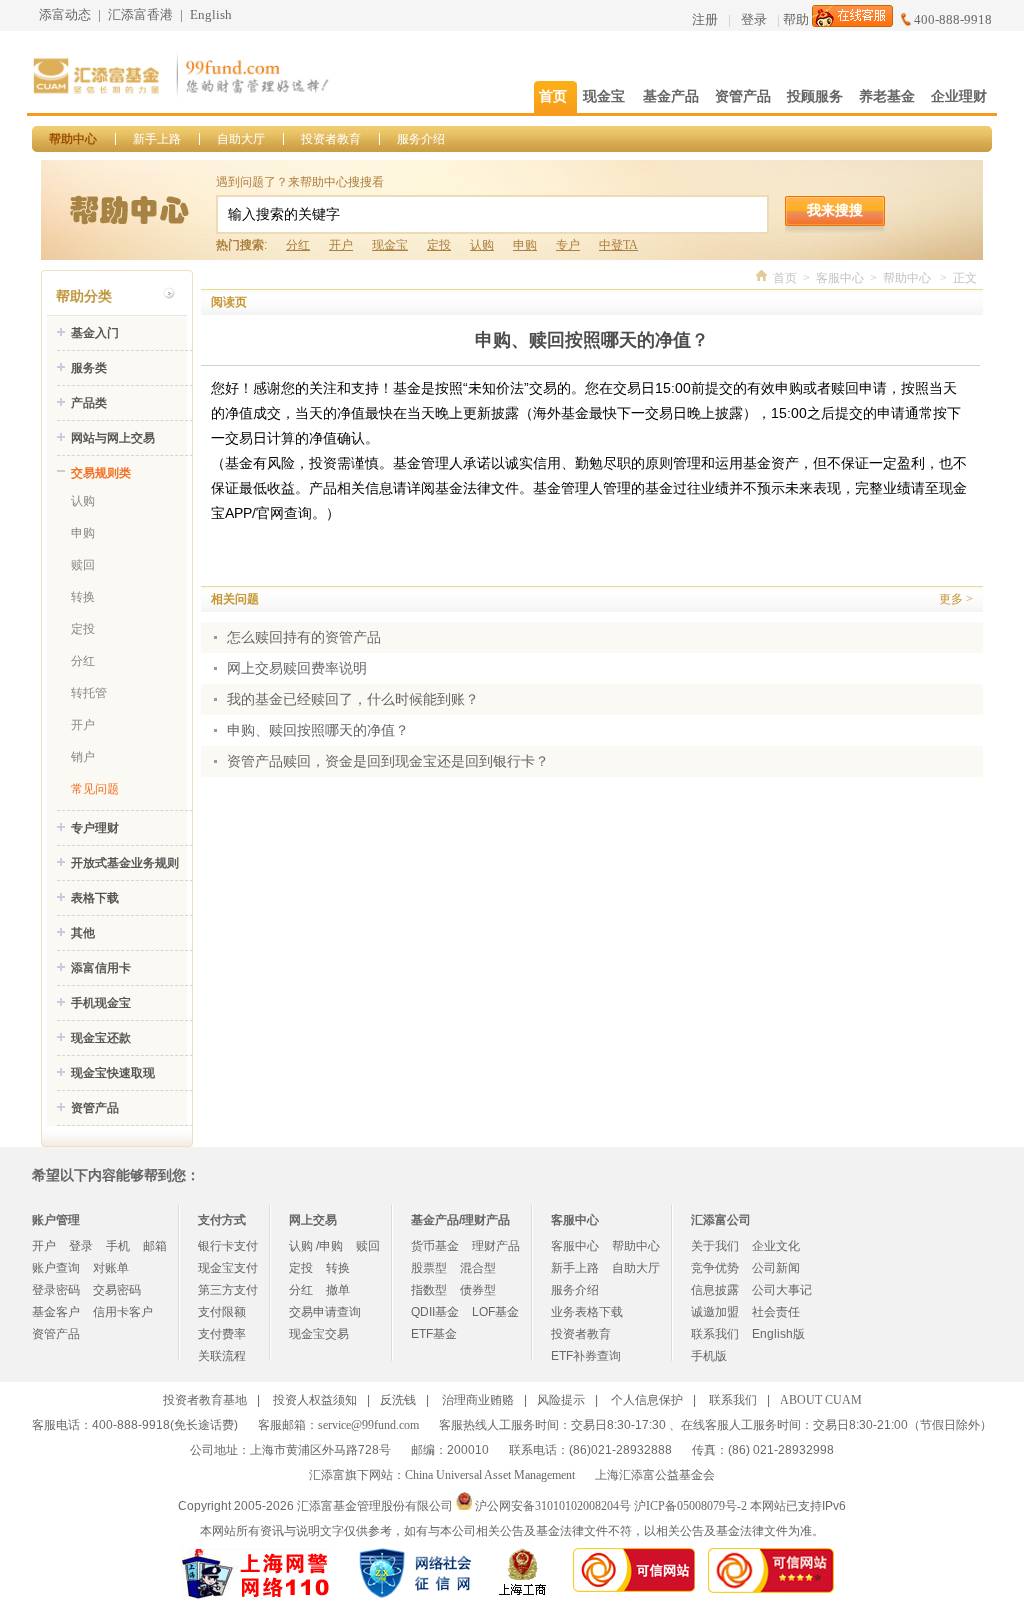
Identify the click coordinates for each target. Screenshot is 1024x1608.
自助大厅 (241, 139)
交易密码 (117, 1290)
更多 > (956, 599)
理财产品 (496, 1246)
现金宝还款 (101, 1038)
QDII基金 (435, 1312)
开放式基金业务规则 (125, 863)
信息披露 (715, 1290)
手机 (118, 1246)
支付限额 (222, 1312)
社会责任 (776, 1312)
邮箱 (155, 1246)
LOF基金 (495, 1312)
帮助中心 (73, 139)
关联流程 (222, 1356)
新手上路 (157, 139)
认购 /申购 (316, 1246)
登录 (754, 19)
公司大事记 (782, 1290)
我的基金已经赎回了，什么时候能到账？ (353, 699)
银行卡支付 (228, 1246)
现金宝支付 (228, 1268)
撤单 (338, 1290)
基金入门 (95, 333)
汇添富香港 (140, 14)
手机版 (709, 1356)
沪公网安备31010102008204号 (553, 1506)
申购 (525, 245)
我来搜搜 (835, 210)
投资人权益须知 (315, 1400)
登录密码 (56, 1290)
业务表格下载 (587, 1312)
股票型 (429, 1268)
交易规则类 (101, 473)
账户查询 (56, 1268)
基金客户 (56, 1312)
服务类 (89, 368)
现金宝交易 (319, 1334)
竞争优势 (715, 1268)
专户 (568, 245)
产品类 (89, 403)
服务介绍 (421, 139)
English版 (778, 1334)
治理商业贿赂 (478, 1400)
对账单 (111, 1268)
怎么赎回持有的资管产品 (304, 637)
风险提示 (561, 1400)
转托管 (89, 693)
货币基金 (435, 1246)
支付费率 (222, 1334)
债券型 (478, 1290)
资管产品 (95, 1108)
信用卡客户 (123, 1312)
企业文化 (776, 1246)
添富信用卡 (101, 968)
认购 (482, 245)
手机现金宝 (101, 1003)
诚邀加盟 (715, 1312)
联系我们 (715, 1334)
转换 (83, 597)
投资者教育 (331, 139)
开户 (341, 245)
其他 (83, 933)
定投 (439, 245)
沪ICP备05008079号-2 (690, 1506)
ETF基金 (434, 1334)
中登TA (618, 245)
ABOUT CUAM (821, 1400)
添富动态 (65, 14)
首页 (785, 278)
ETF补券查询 (586, 1356)
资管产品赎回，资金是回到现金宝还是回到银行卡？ (388, 761)
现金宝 (390, 245)
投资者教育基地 (205, 1400)
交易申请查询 (325, 1312)
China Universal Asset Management (490, 1475)
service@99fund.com (368, 1425)
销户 (83, 757)
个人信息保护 (647, 1400)
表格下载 (95, 898)
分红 (298, 245)
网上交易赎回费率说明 (297, 668)
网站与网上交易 (113, 438)
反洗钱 (398, 1400)
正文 (965, 278)
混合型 (478, 1268)
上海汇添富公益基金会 (655, 1475)
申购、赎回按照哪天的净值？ (318, 730)
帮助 (796, 19)
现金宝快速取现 (113, 1073)
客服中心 (840, 278)
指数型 (429, 1290)
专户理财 (95, 828)
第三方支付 (228, 1290)
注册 (705, 19)
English (211, 14)
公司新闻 (776, 1268)
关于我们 (715, 1246)
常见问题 (95, 789)
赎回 (83, 565)
